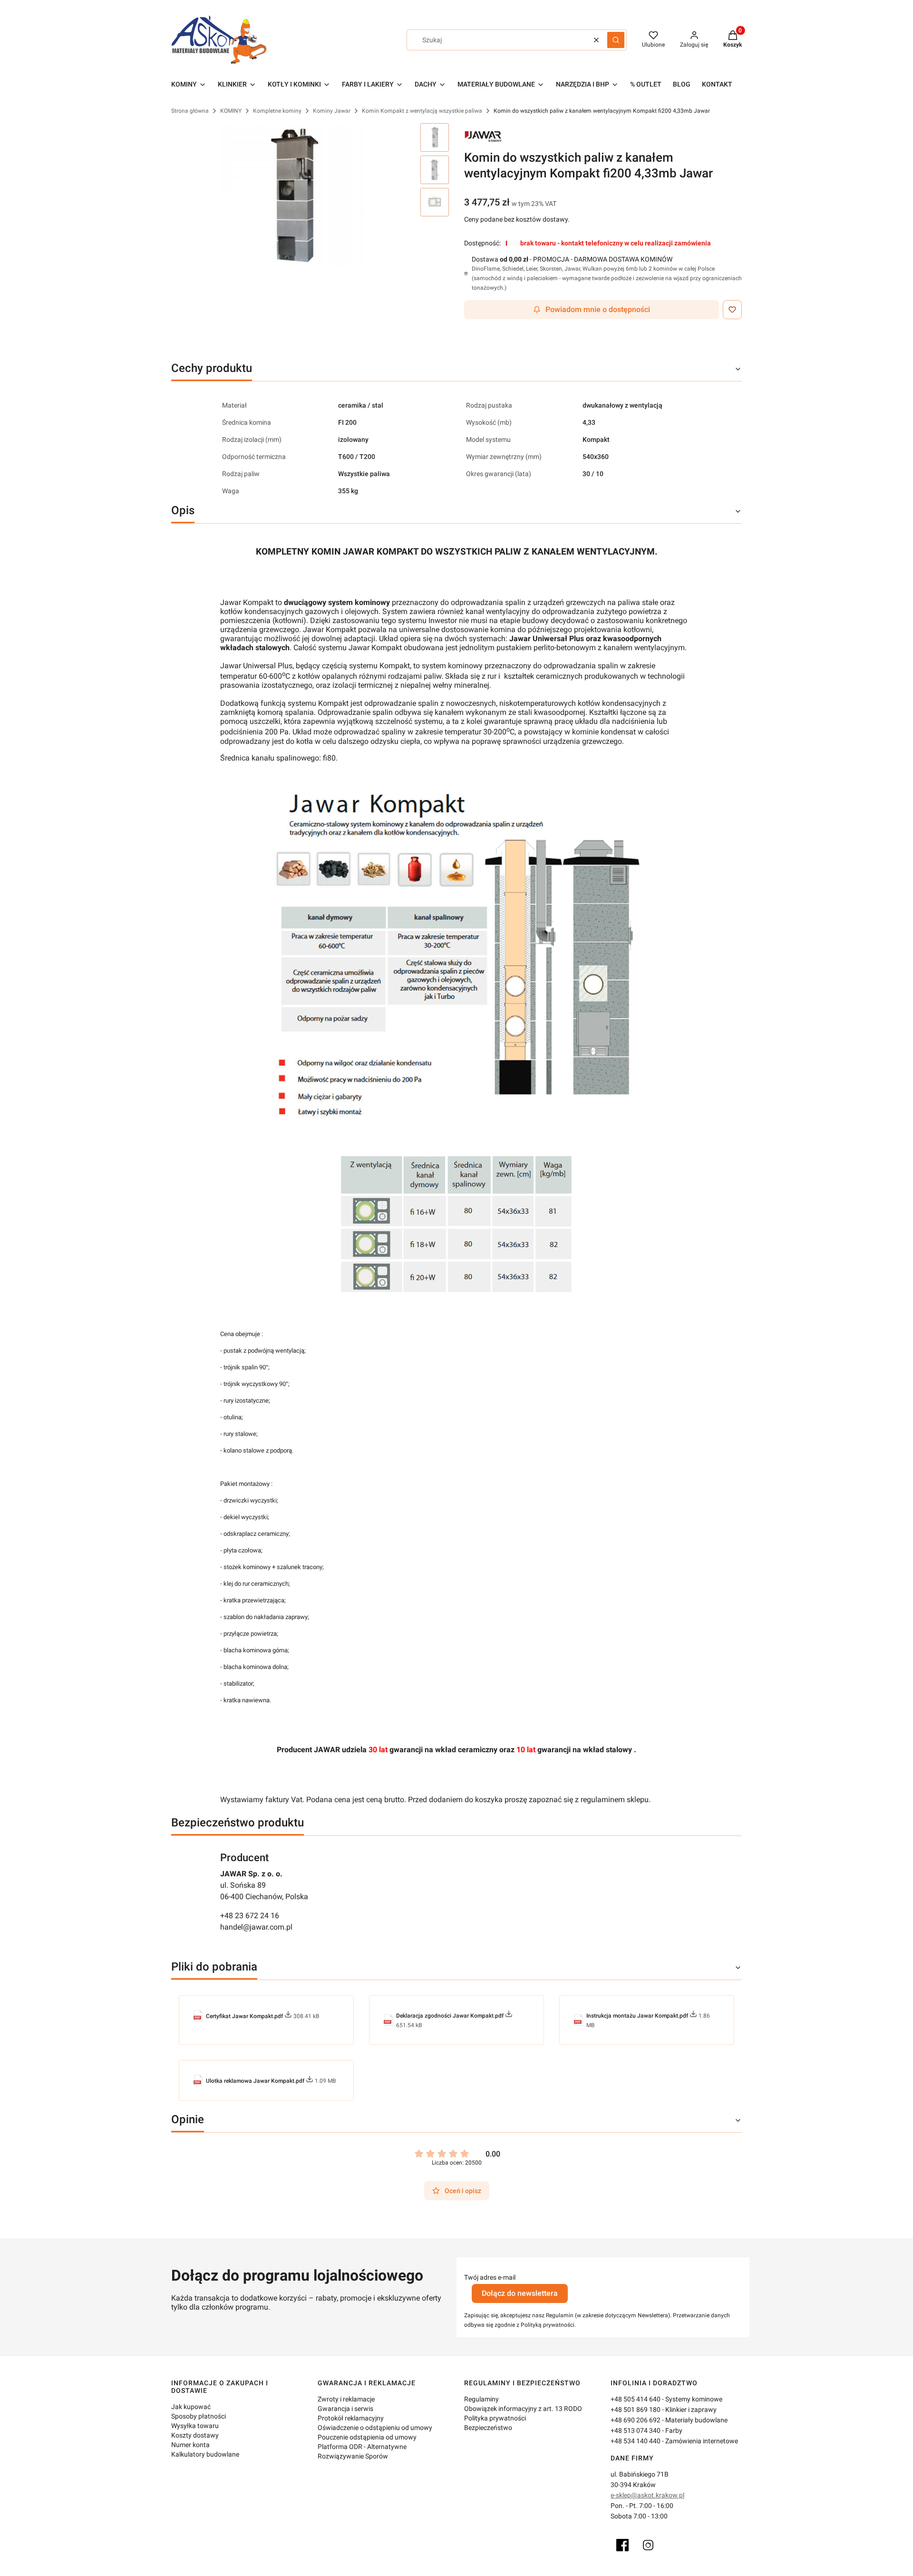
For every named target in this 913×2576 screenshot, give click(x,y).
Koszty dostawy (195, 2435)
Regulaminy (481, 2399)
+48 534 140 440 (636, 2441)
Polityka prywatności (495, 2418)
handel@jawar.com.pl (256, 1927)
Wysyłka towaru (195, 2426)
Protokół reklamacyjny (351, 2418)
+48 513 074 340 (636, 2430)
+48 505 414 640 (636, 2399)
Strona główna (190, 111)
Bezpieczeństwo (488, 2428)
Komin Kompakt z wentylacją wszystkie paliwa (422, 111)
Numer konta (190, 2445)
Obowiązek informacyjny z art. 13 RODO (523, 2409)
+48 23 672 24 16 (250, 1916)
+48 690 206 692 (636, 2420)
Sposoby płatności (199, 2416)
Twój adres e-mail (490, 2277)
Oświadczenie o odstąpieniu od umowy (375, 2428)
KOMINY (231, 111)
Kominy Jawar (332, 111)
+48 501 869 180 (636, 2410)
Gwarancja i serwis (345, 2409)
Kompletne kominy (277, 111)
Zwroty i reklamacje (346, 2399)
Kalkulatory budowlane (205, 2454)
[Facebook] (622, 2545)
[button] (616, 40)
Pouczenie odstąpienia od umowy (367, 2437)
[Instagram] (648, 2545)
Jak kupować (191, 2407)
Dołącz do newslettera (520, 2293)
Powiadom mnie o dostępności (598, 309)
